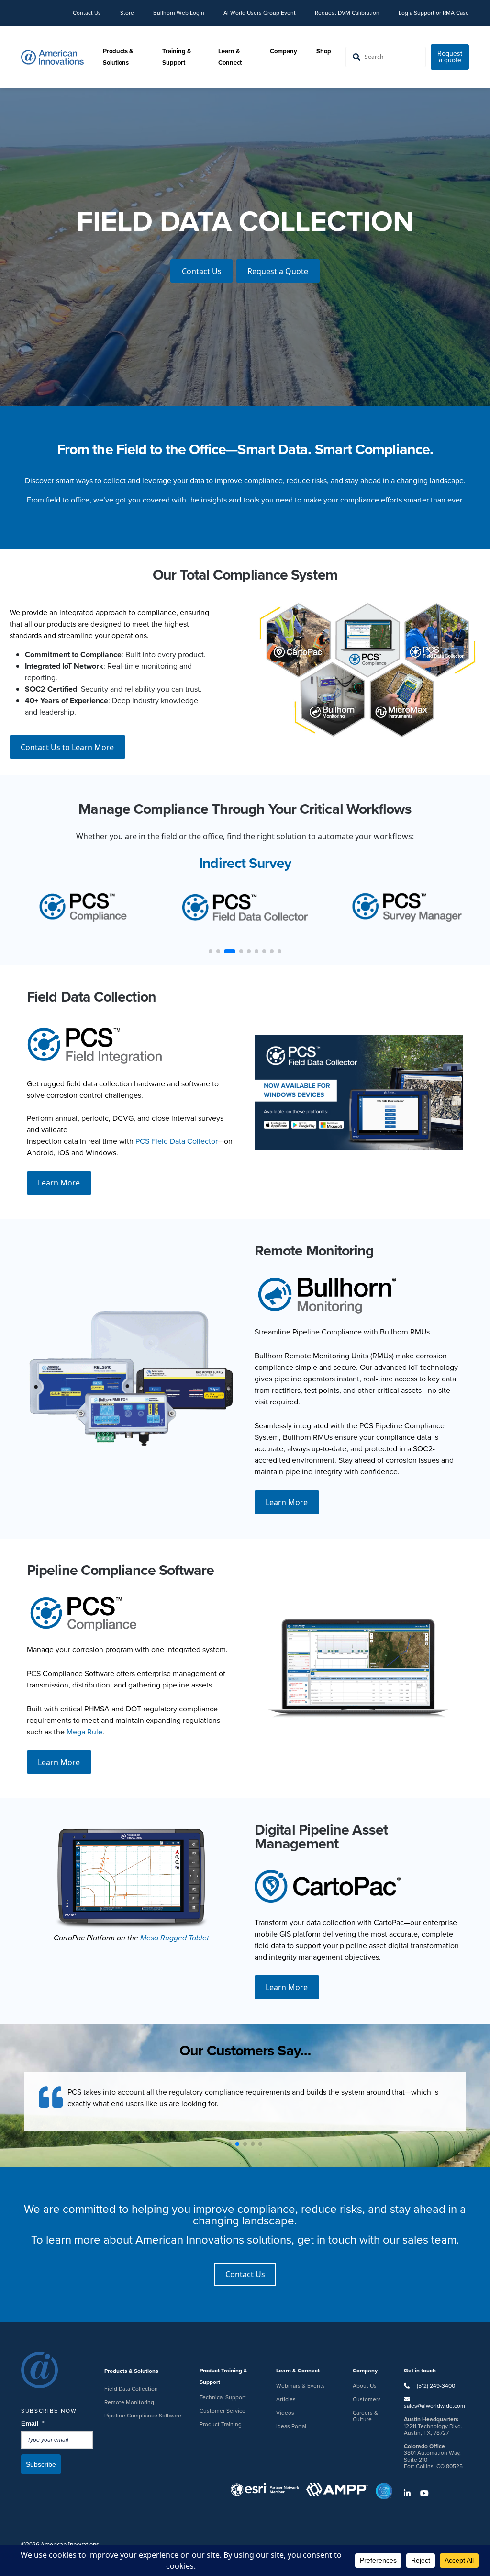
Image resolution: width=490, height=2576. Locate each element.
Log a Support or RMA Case (434, 13)
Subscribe (41, 2464)
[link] (248, 221)
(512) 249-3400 (435, 2386)
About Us (365, 2386)
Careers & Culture (365, 2416)
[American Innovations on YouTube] (428, 2493)
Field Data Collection (131, 2389)
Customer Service (223, 2411)
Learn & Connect (230, 57)
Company (284, 51)
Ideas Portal (291, 2426)
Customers (367, 2399)
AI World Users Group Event (260, 13)
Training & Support (177, 57)
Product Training (221, 2424)
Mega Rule (84, 1732)
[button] (230, 2144)
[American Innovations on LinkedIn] (411, 2493)
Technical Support (223, 2397)
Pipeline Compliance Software (143, 2416)
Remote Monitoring (129, 2402)
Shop (324, 51)
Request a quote (450, 57)
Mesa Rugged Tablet (175, 1938)
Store (127, 13)
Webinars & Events (301, 2386)
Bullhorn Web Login (179, 13)
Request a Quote (278, 277)
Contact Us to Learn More (67, 747)
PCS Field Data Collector (177, 1141)
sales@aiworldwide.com (434, 2406)
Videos (285, 2413)
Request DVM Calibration (347, 13)
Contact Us (87, 13)
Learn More (59, 1183)
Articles (286, 2399)
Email (33, 2423)
